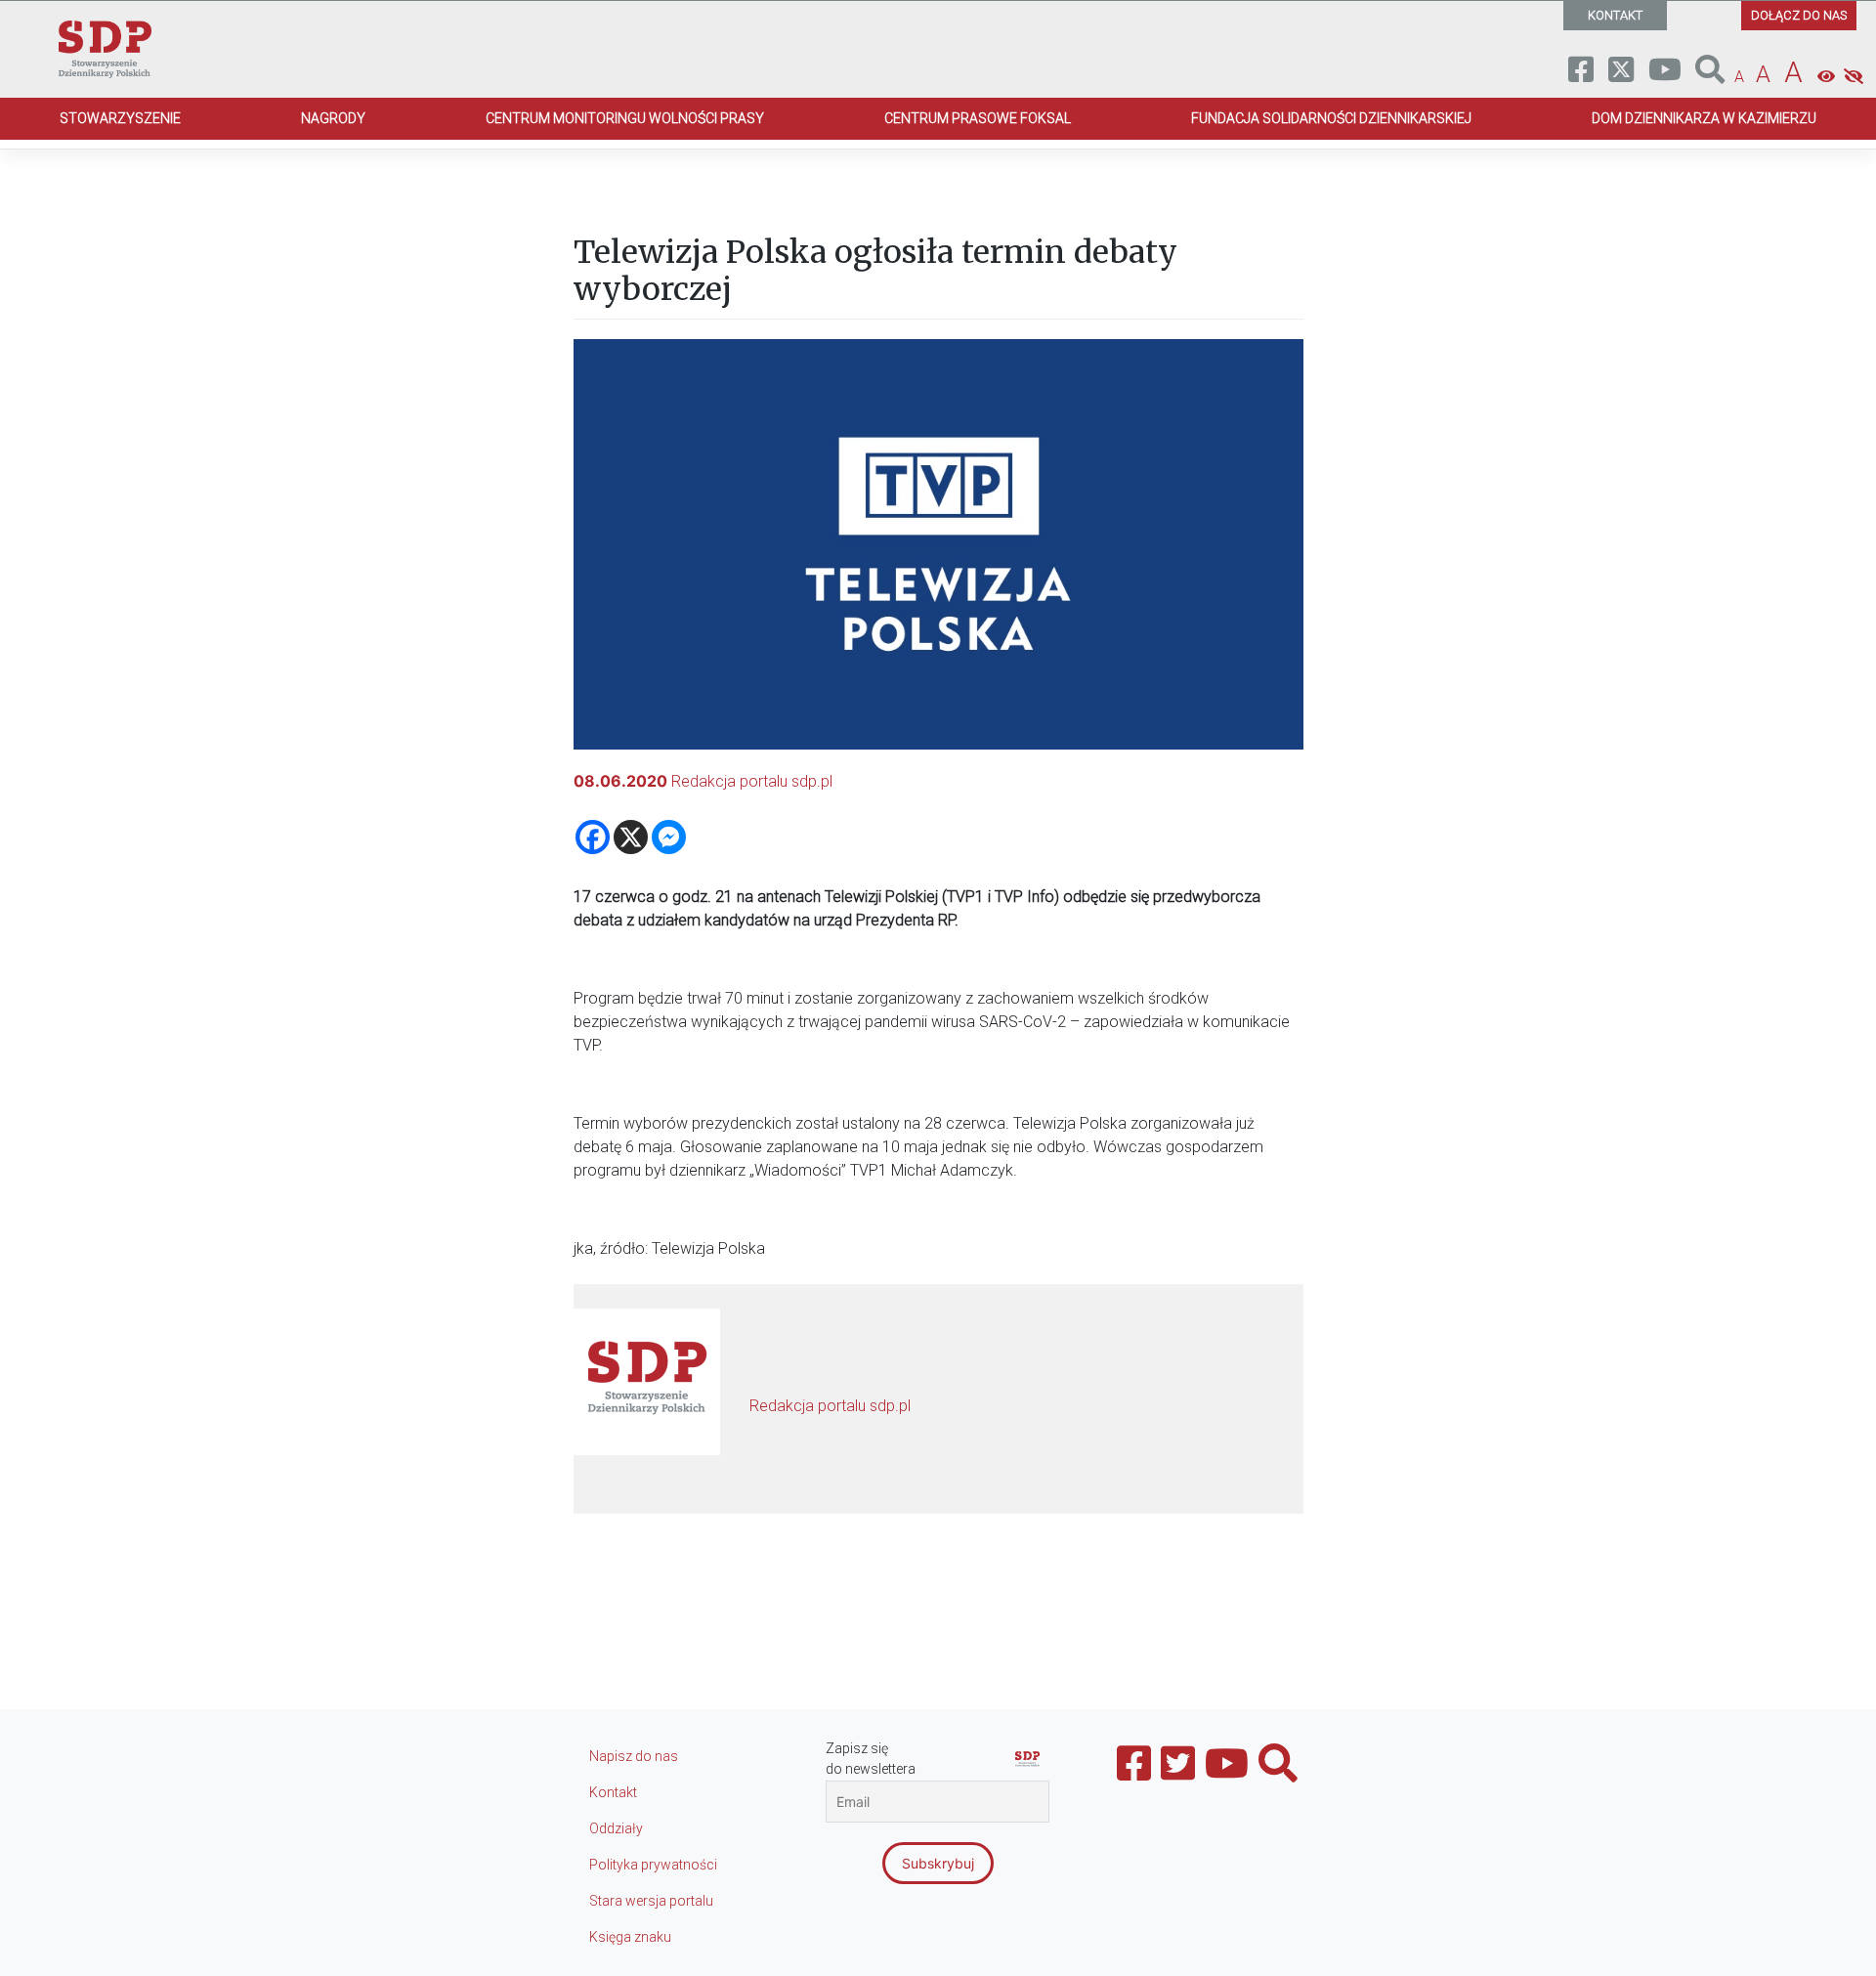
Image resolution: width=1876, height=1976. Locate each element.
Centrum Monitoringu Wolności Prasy (625, 118)
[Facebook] (593, 837)
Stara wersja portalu (651, 1901)
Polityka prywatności (653, 1865)
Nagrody (333, 118)
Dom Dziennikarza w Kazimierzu (1704, 118)
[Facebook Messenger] (669, 837)
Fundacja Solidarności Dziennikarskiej (1331, 118)
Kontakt (613, 1792)
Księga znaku (630, 1937)
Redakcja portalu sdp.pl (752, 781)
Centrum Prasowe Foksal (978, 118)
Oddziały (616, 1828)
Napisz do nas (634, 1756)
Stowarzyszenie (120, 118)
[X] (631, 837)
